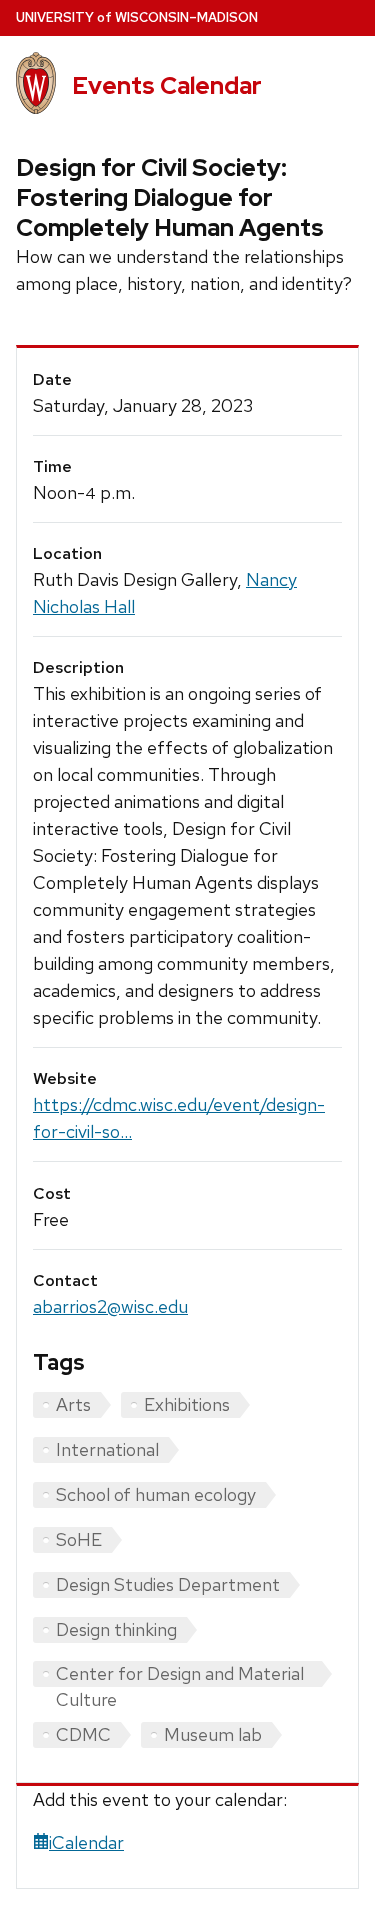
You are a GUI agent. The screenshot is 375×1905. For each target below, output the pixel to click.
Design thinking (116, 1629)
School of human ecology (156, 1494)
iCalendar (86, 1842)
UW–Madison (137, 17)
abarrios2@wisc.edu (110, 1306)
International (107, 1449)
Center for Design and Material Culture (180, 1674)
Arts (73, 1404)
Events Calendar (167, 85)
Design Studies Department (168, 1584)
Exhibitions (187, 1404)
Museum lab (213, 1734)
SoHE (79, 1539)
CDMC (83, 1734)
